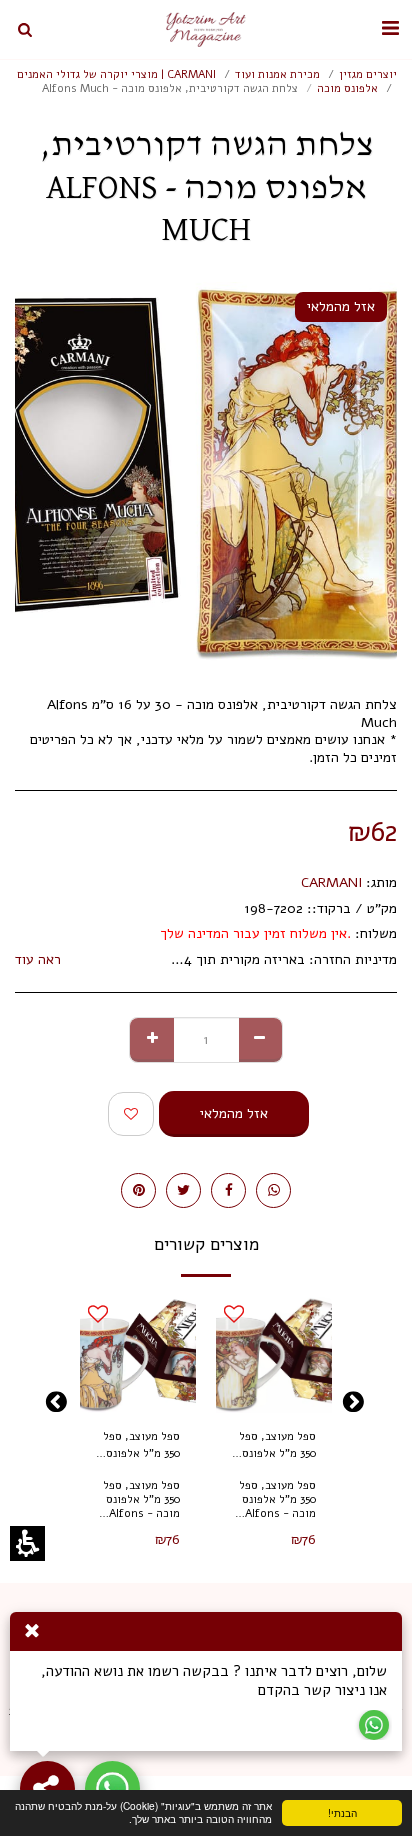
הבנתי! (361, 1815)
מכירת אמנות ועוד (277, 74)
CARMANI (331, 882)
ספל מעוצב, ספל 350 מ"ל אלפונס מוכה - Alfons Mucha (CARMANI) (277, 1446)
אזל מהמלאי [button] (234, 1113)
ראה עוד (38, 960)
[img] (274, 1355)
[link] (273, 1190)
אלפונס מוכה (347, 88)
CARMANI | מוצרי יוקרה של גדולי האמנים (116, 74)
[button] (390, 28)
